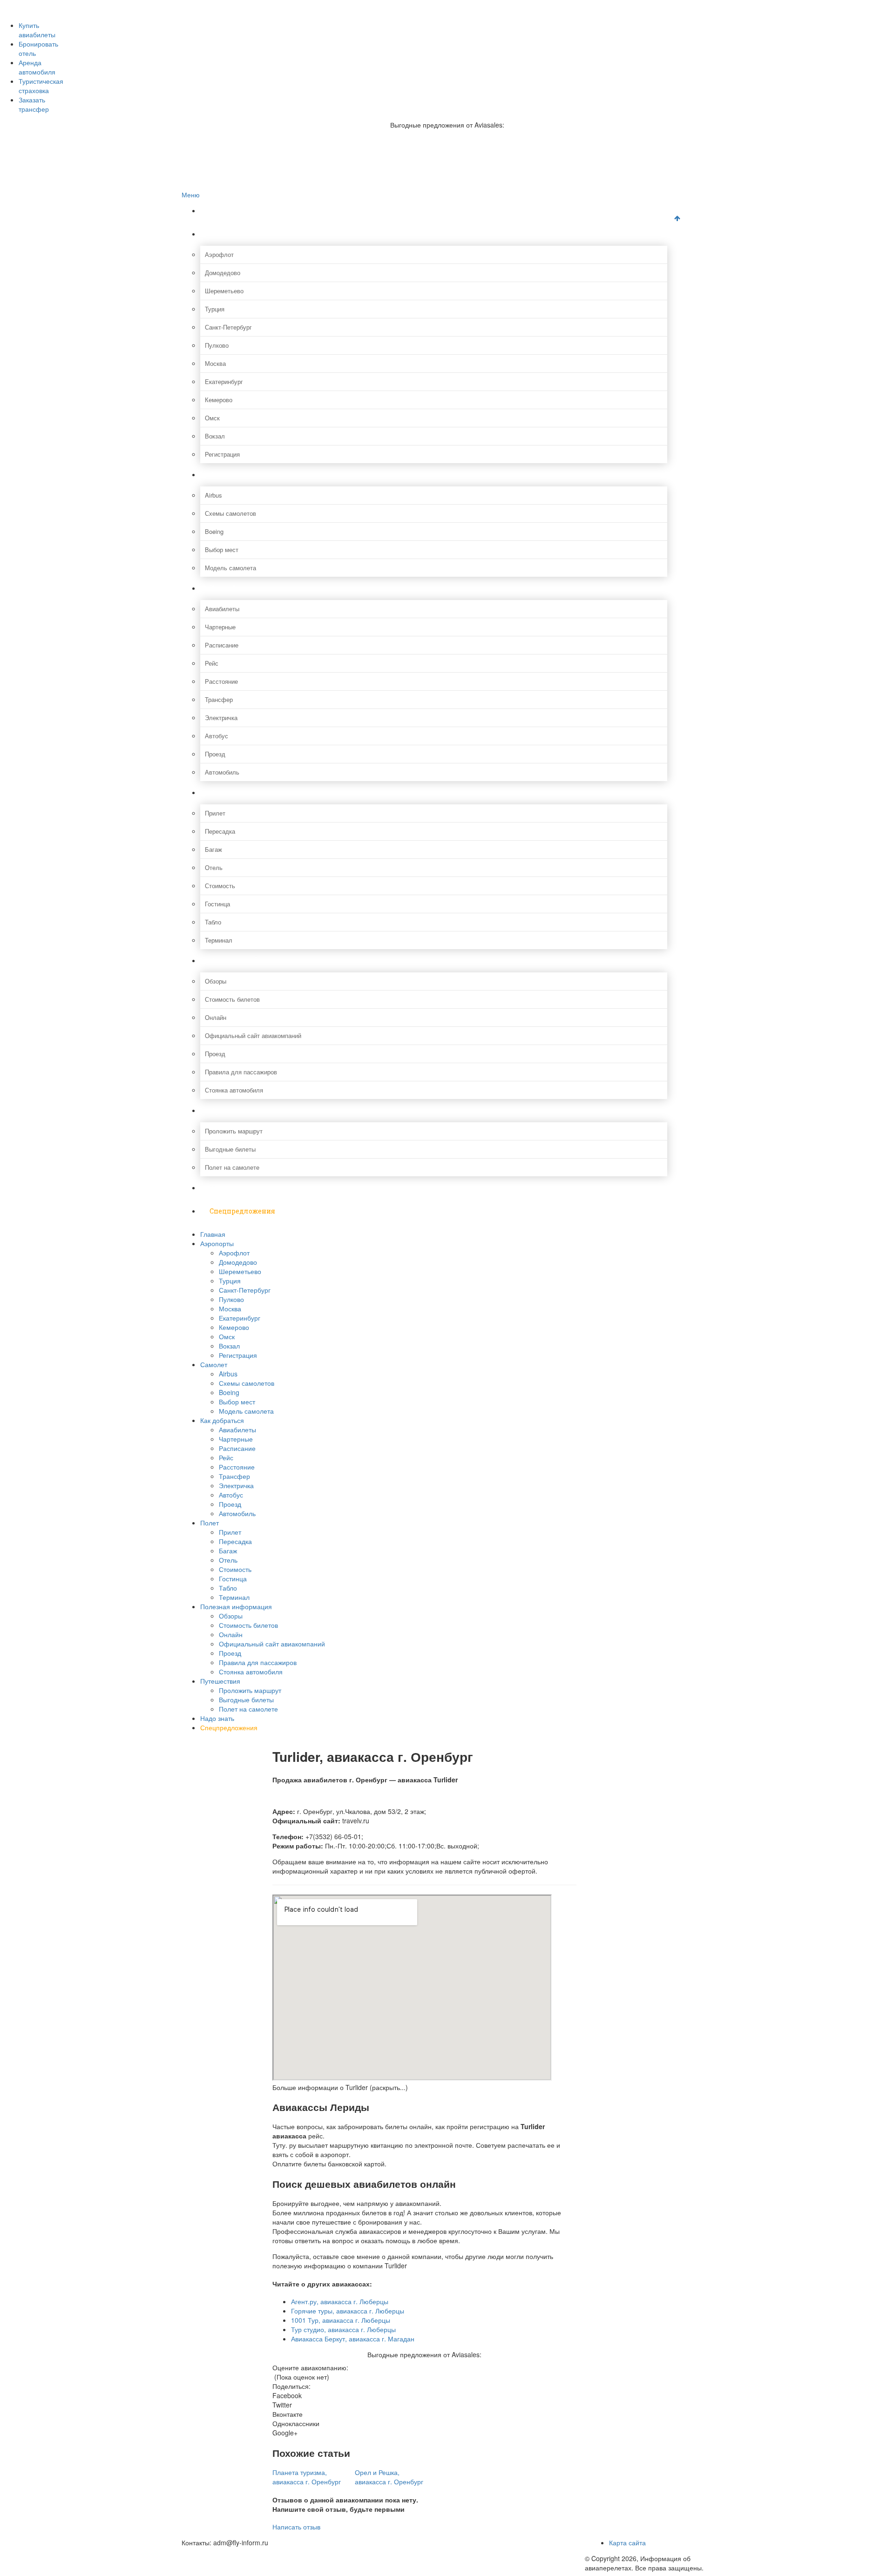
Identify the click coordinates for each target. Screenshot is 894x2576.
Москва (215, 363)
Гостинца (217, 904)
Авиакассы (216, 44)
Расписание (222, 645)
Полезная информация (250, 961)
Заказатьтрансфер (34, 104)
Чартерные (220, 627)
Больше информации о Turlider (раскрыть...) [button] (340, 2087)
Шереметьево (224, 291)
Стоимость (220, 886)
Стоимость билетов (232, 999)
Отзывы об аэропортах (232, 24)
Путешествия (233, 1110)
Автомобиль (222, 772)
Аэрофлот (219, 254)
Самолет (224, 475)
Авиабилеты (222, 609)
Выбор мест (222, 550)
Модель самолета (230, 568)
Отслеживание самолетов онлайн (248, 34)
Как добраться (234, 588)
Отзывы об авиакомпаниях (238, 15)
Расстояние (221, 681)
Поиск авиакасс (222, 54)
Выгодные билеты (230, 1149)
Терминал (219, 940)
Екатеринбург (224, 381)
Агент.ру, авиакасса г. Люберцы (340, 2301)
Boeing (214, 531)
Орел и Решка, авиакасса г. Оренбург (389, 2477)
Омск (212, 418)
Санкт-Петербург (228, 327)
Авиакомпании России (231, 5)
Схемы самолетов (230, 513)
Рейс (212, 663)
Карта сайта (627, 2542)
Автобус (217, 736)
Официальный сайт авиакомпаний (253, 1035)
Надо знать (229, 1188)
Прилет (215, 813)
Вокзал (215, 436)
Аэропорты (229, 234)
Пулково (217, 345)
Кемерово (219, 400)
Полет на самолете (232, 1167)
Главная (224, 211)
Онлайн (216, 1017)
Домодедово (223, 273)
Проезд (215, 754)
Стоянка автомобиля (234, 1090)
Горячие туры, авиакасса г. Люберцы (348, 2311)
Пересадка (220, 831)
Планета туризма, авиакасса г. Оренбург (307, 2477)
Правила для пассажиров (241, 1072)
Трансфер (219, 699)
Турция (215, 309)
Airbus (213, 495)
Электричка (221, 718)
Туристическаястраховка (41, 86)
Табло (213, 922)
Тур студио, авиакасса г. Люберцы (343, 2329)
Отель (214, 867)
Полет (220, 792)
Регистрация (222, 454)
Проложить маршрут (234, 1131)
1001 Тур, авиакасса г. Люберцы (341, 2320)
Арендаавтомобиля (37, 67)
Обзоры (216, 981)
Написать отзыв (296, 2527)
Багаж (213, 849)
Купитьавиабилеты (37, 30)
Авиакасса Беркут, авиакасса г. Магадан (353, 2339)
